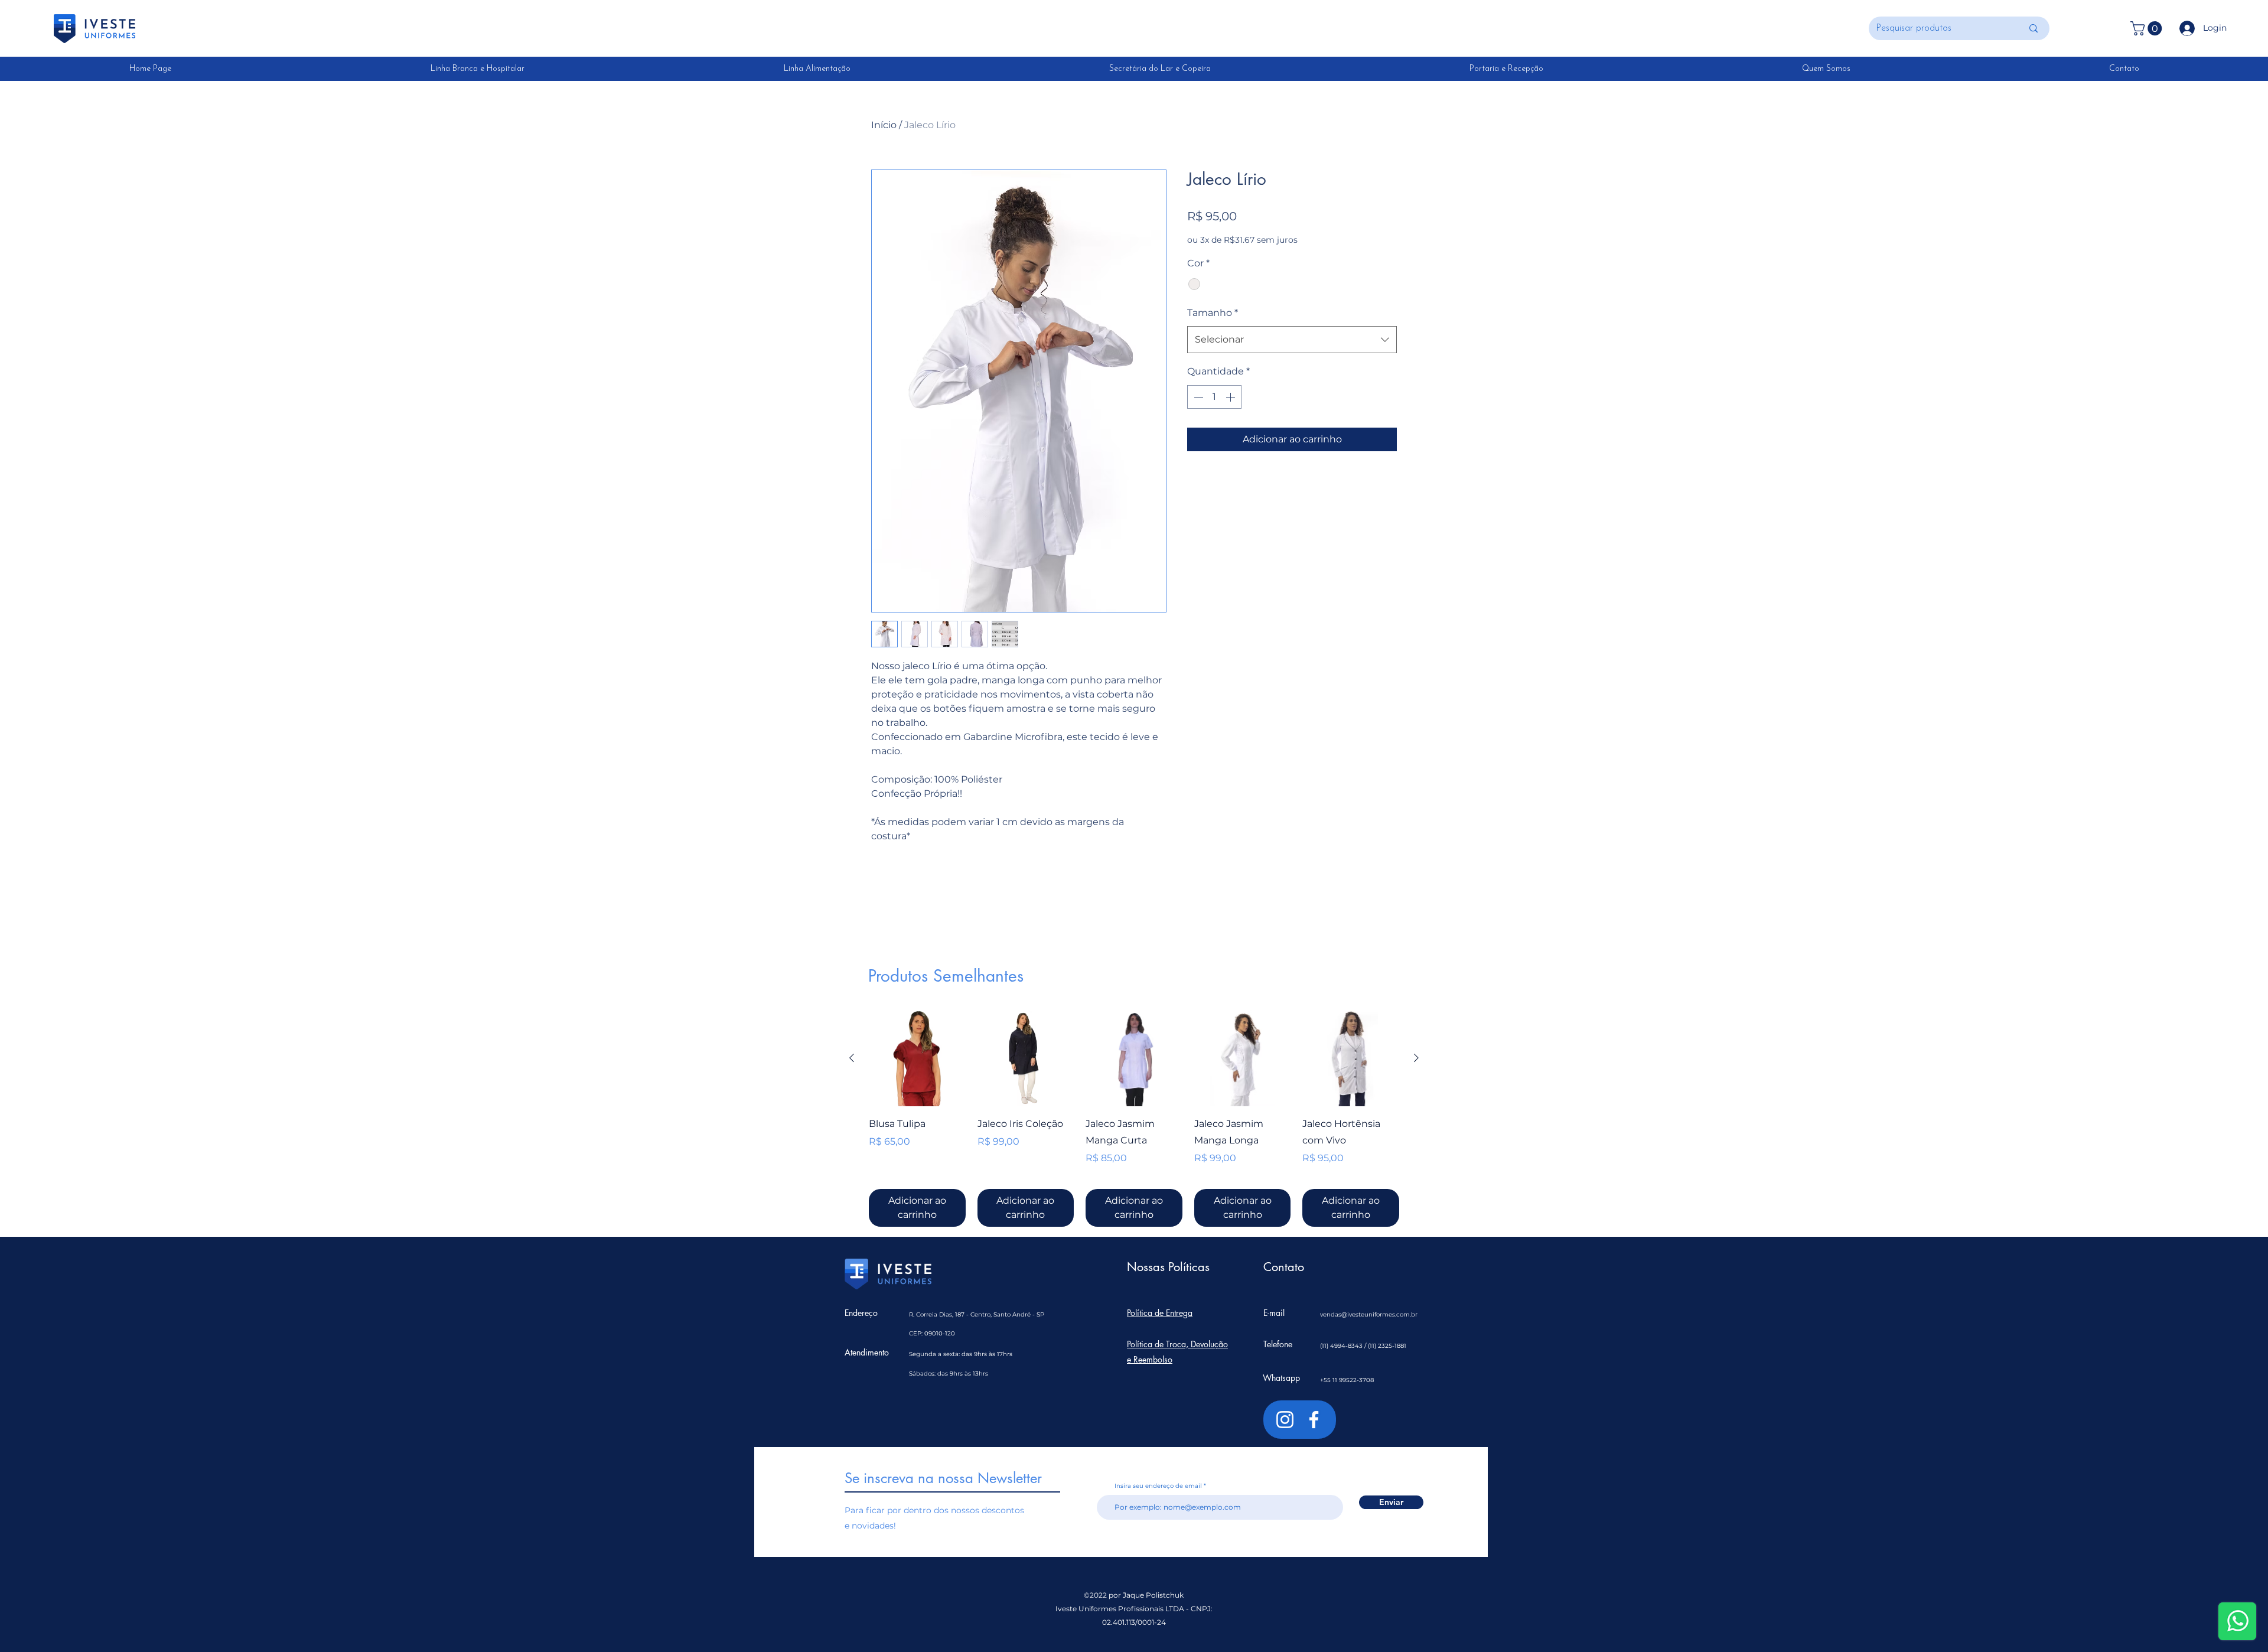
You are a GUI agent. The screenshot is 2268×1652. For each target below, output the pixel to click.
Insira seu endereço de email (1158, 1486)
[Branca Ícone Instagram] (1285, 1420)
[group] (1134, 1119)
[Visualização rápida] (917, 1058)
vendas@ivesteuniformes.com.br (1369, 1314)
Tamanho (1213, 313)
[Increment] (1231, 397)
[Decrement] (1197, 397)
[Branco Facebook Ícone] (1314, 1420)
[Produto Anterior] (852, 1058)
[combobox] (1292, 340)
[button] (2148, 28)
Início (884, 125)
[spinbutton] (1214, 397)
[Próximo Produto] (1416, 1058)
